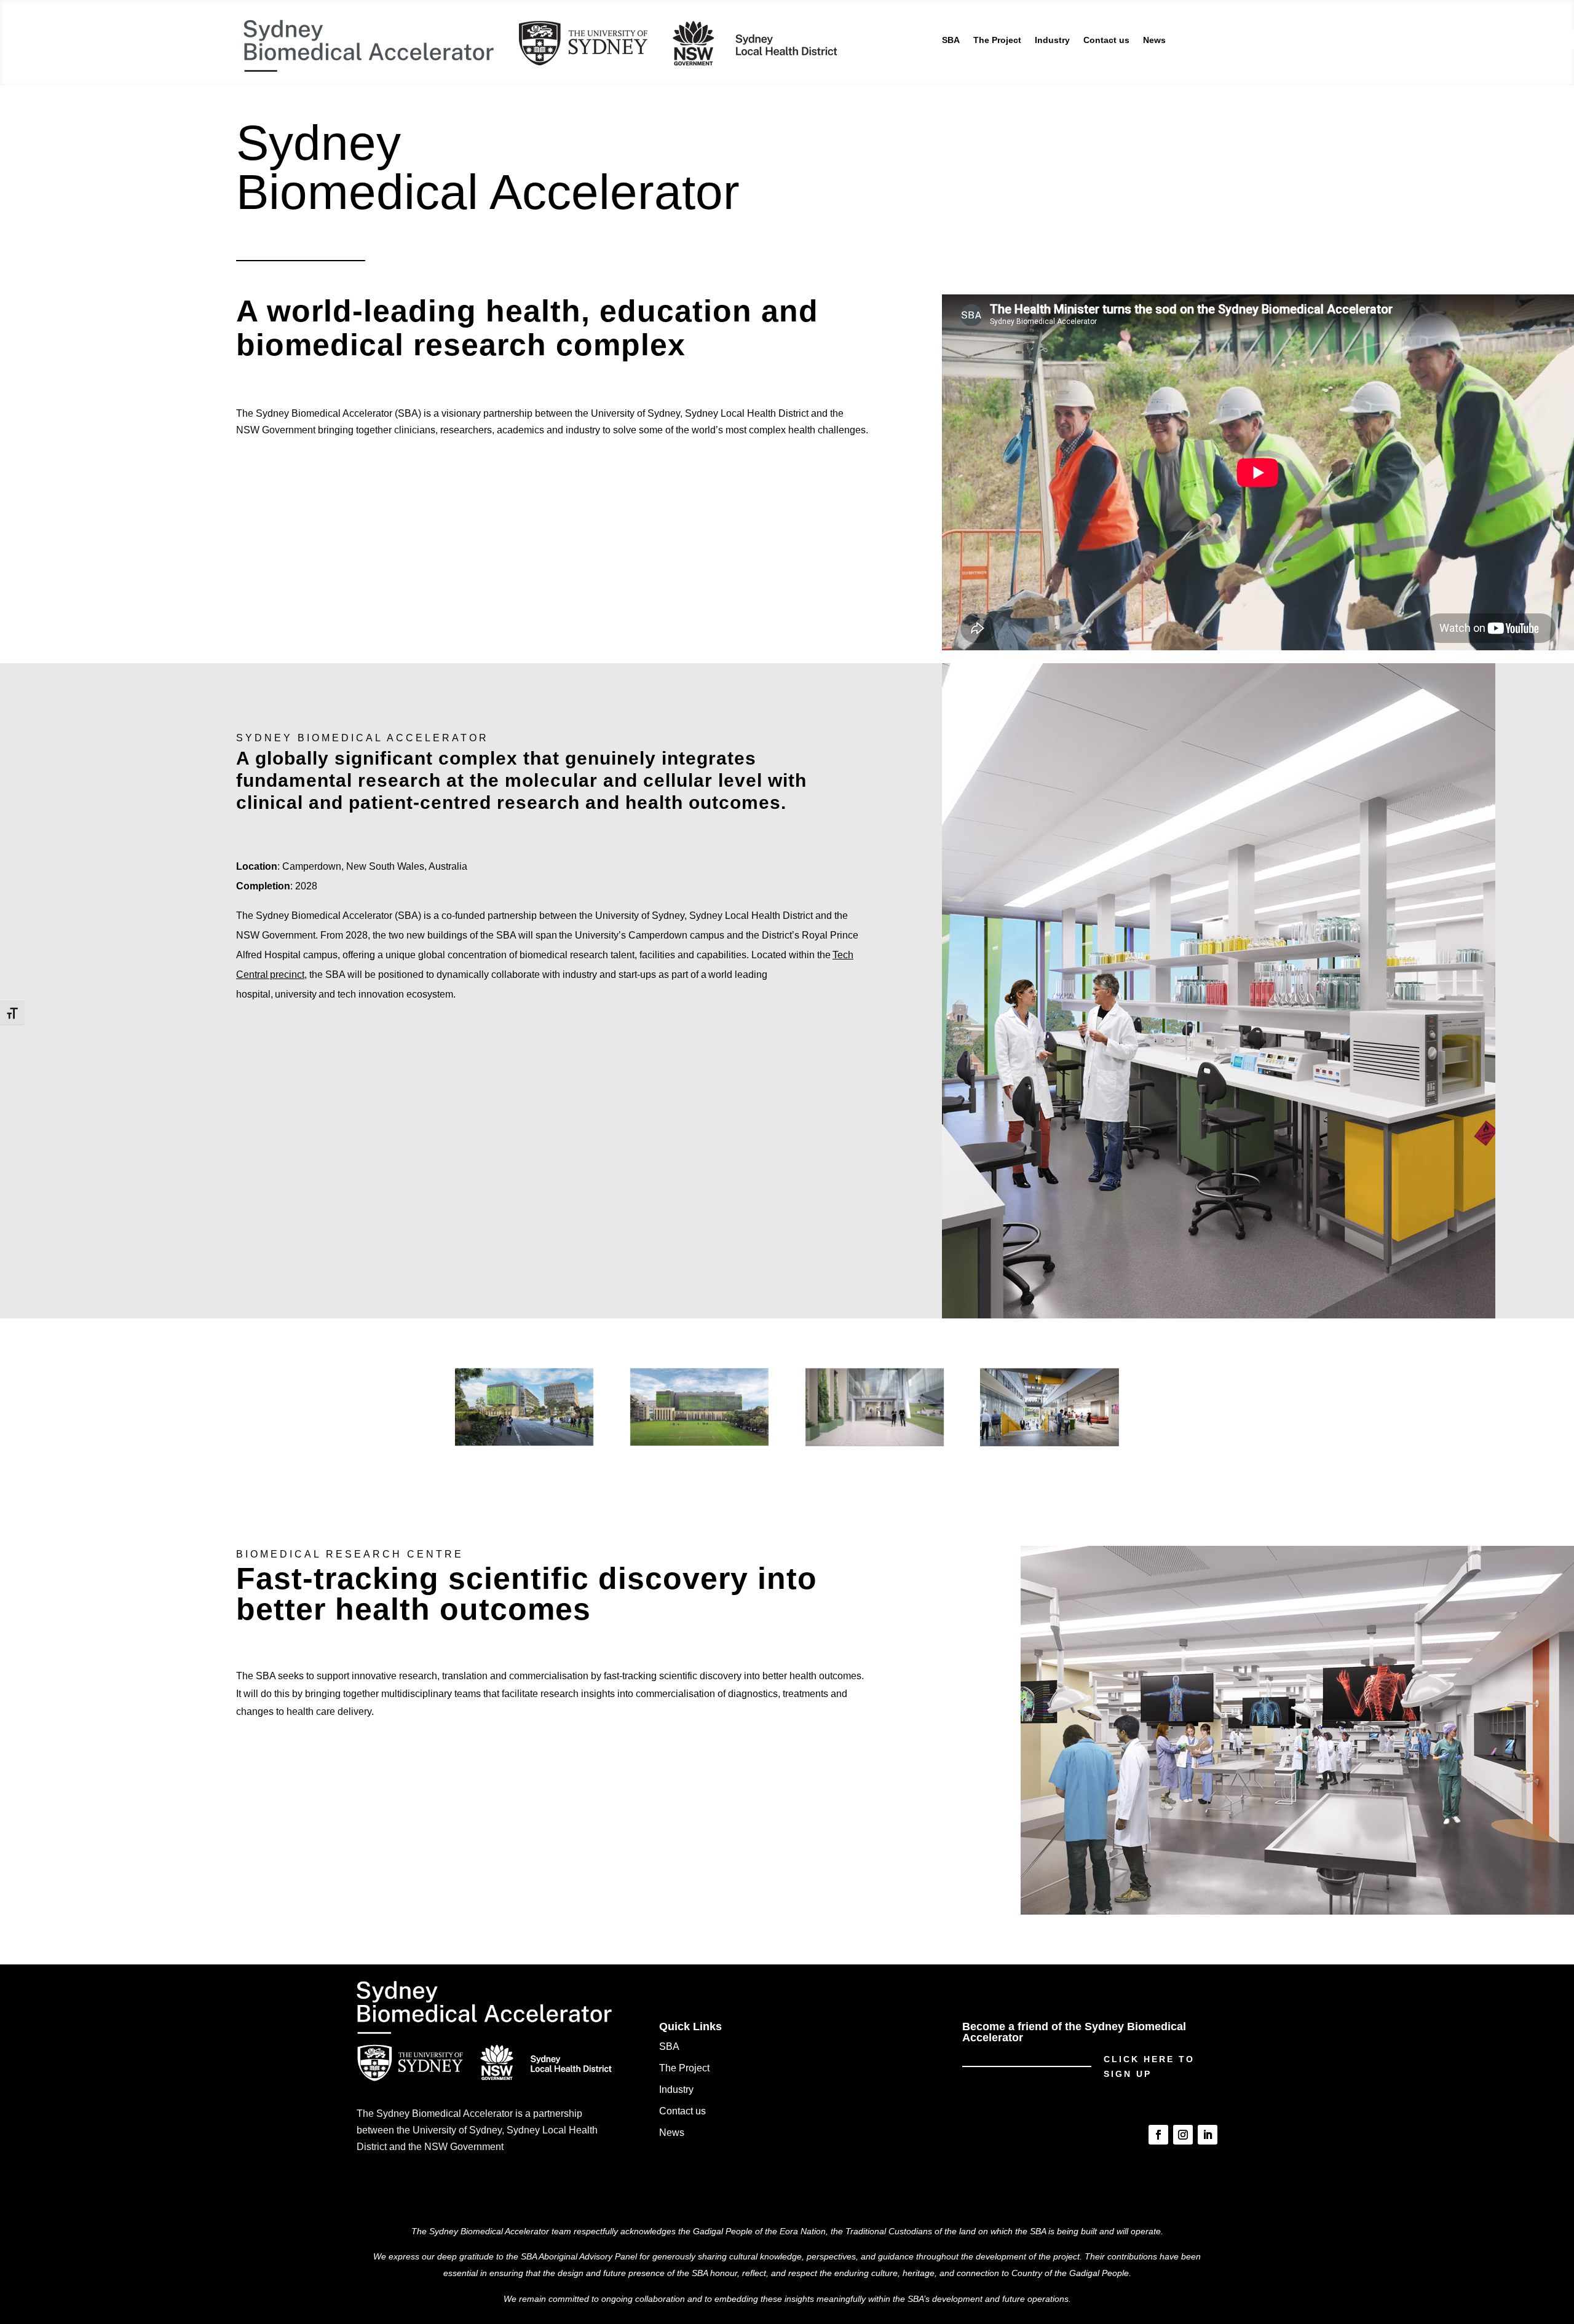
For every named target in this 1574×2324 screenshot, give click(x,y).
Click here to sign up (1149, 2066)
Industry (1052, 40)
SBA (951, 40)
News (1154, 40)
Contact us (1106, 40)
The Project (997, 40)
